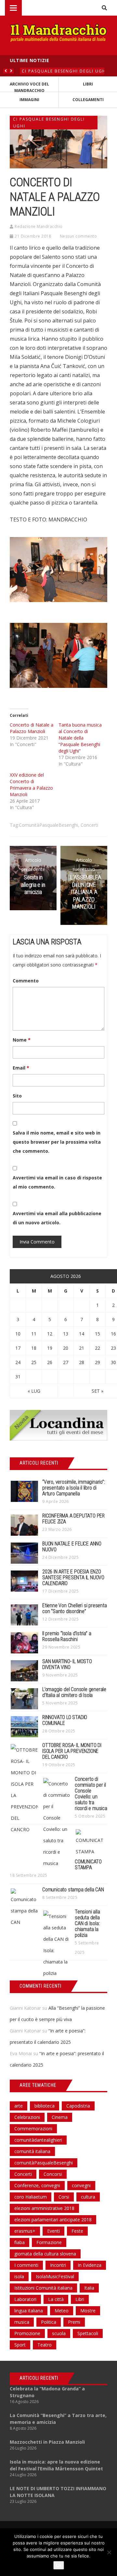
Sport (20, 2345)
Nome (22, 1040)
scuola (59, 2333)
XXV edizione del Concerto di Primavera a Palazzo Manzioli (31, 785)
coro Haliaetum (31, 2197)
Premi (74, 2322)
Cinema (60, 2117)
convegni (81, 2185)
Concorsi (53, 2174)
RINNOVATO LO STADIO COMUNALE (65, 1720)
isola (19, 2276)
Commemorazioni (33, 2129)
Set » (97, 1391)
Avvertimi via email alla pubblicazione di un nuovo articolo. (57, 1218)
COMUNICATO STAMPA (88, 1865)
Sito (17, 1096)
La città (56, 2299)
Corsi (64, 2197)
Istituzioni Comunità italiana (43, 2288)
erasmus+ (25, 2231)
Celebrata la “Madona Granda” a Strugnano (47, 2392)
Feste (77, 2231)
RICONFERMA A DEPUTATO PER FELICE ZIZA (73, 1519)
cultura (88, 2197)
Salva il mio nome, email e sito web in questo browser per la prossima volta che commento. (57, 1142)
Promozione (27, 2333)
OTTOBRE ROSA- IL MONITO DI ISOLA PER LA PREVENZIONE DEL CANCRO (72, 1751)
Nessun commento (78, 236)
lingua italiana (29, 2311)
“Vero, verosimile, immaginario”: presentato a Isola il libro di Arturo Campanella (74, 1488)
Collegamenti (88, 100)
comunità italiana (32, 2151)
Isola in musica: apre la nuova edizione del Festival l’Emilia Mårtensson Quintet (56, 2465)
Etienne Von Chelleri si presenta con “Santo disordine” (75, 1608)
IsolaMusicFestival (55, 2276)
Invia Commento (37, 1242)
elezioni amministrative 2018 (44, 2208)
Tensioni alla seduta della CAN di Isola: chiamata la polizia (87, 1923)
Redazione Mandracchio (39, 226)
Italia (89, 2288)
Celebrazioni (27, 2117)
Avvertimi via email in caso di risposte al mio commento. (57, 1182)
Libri (88, 84)
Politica (49, 2322)
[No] (109, 2552)
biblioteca (45, 2106)
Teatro (45, 2345)
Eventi (53, 2231)
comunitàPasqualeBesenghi (48, 825)
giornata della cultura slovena (45, 2254)
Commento (26, 981)
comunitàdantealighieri (38, 2140)
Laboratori (25, 2299)
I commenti (26, 2265)
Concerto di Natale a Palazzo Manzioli (32, 728)
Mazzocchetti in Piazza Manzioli (47, 2442)
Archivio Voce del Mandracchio (29, 87)
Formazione (49, 2242)
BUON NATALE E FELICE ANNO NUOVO (72, 1547)
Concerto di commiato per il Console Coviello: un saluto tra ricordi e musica (91, 1794)
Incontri (58, 2265)
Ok (59, 2565)
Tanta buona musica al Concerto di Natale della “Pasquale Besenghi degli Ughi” (80, 738)
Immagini (29, 100)
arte (19, 2106)
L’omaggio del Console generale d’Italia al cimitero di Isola (74, 1692)
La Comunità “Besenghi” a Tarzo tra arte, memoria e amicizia (58, 2419)
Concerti (89, 825)
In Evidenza (90, 2265)
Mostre (88, 2311)
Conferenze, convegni (37, 2185)
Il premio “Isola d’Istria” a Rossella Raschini (67, 1636)
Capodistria (78, 2106)
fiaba (19, 2242)
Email (21, 1068)
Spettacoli (88, 2333)
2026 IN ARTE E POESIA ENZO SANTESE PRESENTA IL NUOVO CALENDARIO (73, 1577)
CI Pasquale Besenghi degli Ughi (65, 71)
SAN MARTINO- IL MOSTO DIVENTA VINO (67, 1664)
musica (22, 2322)
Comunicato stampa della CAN (73, 1890)
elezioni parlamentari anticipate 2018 (53, 2220)
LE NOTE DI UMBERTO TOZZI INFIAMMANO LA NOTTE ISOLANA (58, 2492)
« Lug (34, 1391)
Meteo (62, 2311)
